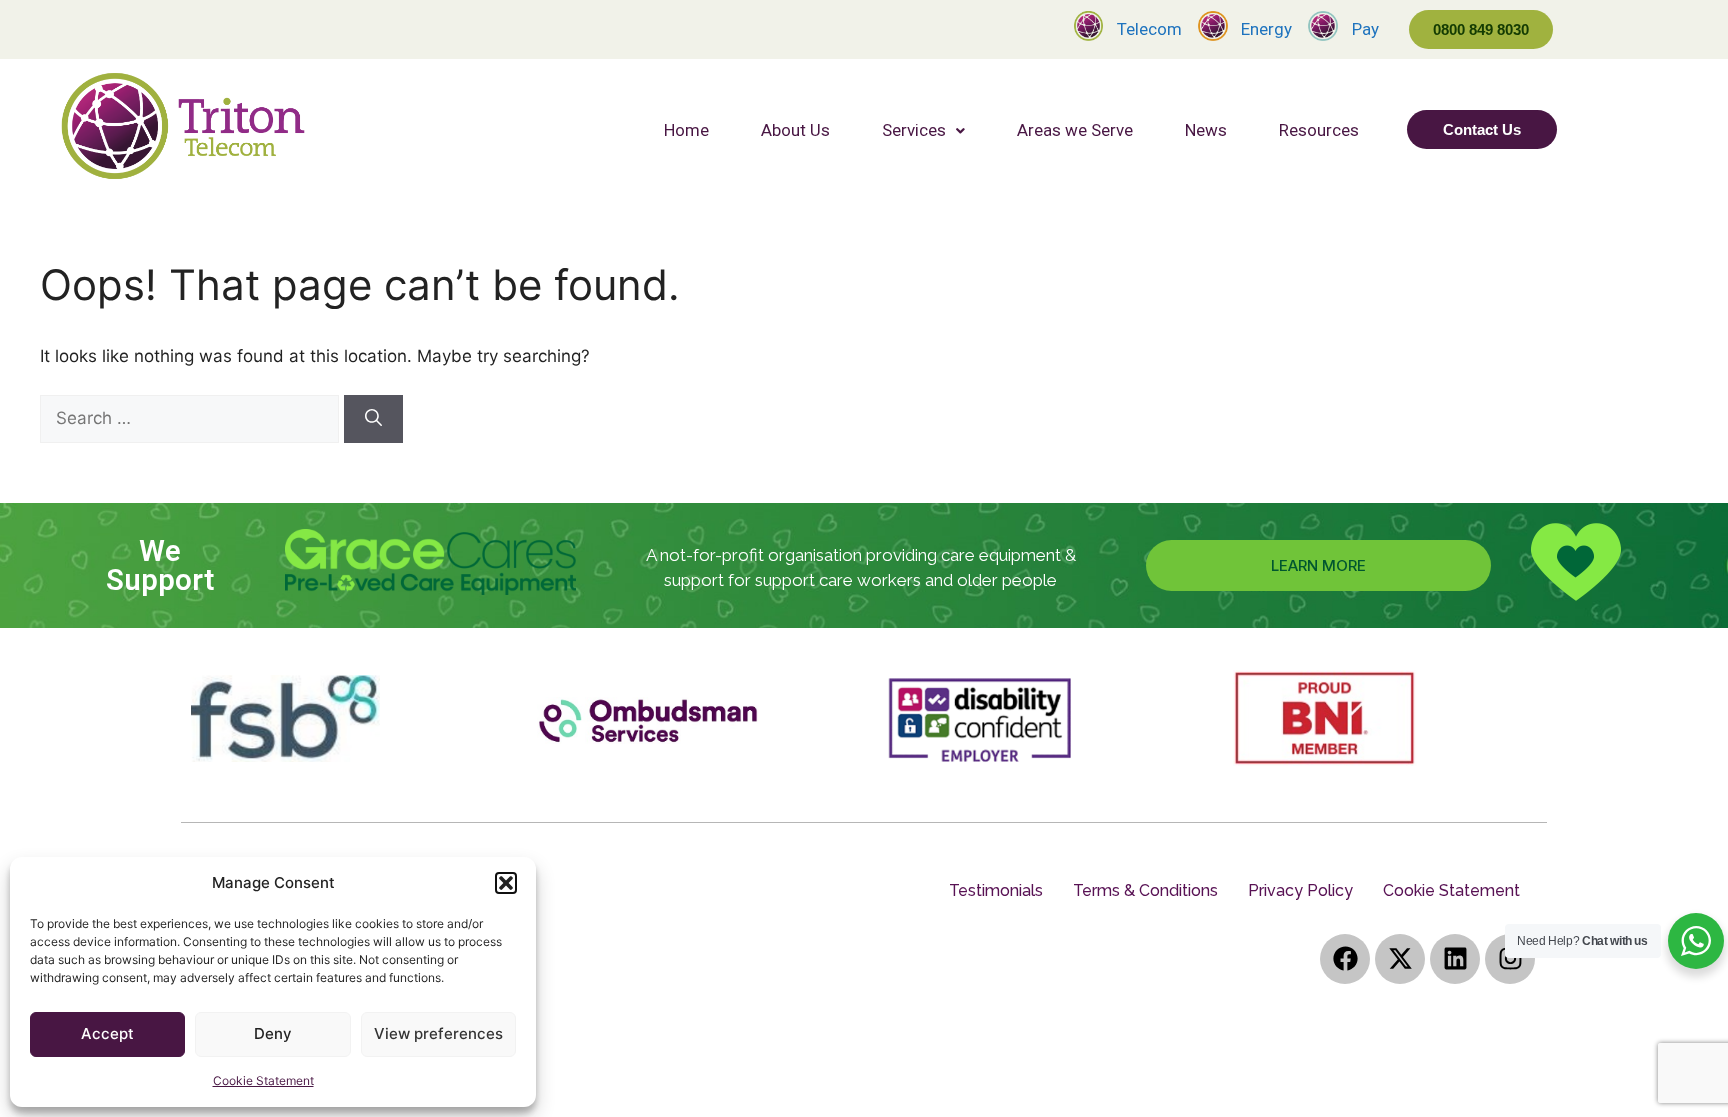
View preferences (438, 1033)
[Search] (373, 419)
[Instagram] (1510, 959)
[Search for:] (192, 418)
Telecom (1149, 29)
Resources (1319, 130)
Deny (273, 1033)
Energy (1266, 29)
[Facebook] (1345, 959)
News (1206, 130)
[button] (506, 883)
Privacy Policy (1300, 890)
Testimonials (996, 890)
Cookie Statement (263, 1080)
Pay (1365, 29)
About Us (795, 130)
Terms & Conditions (1145, 890)
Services (914, 130)
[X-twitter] (1400, 959)
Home (686, 130)
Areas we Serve (1075, 130)
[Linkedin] (1455, 959)
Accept (107, 1033)
